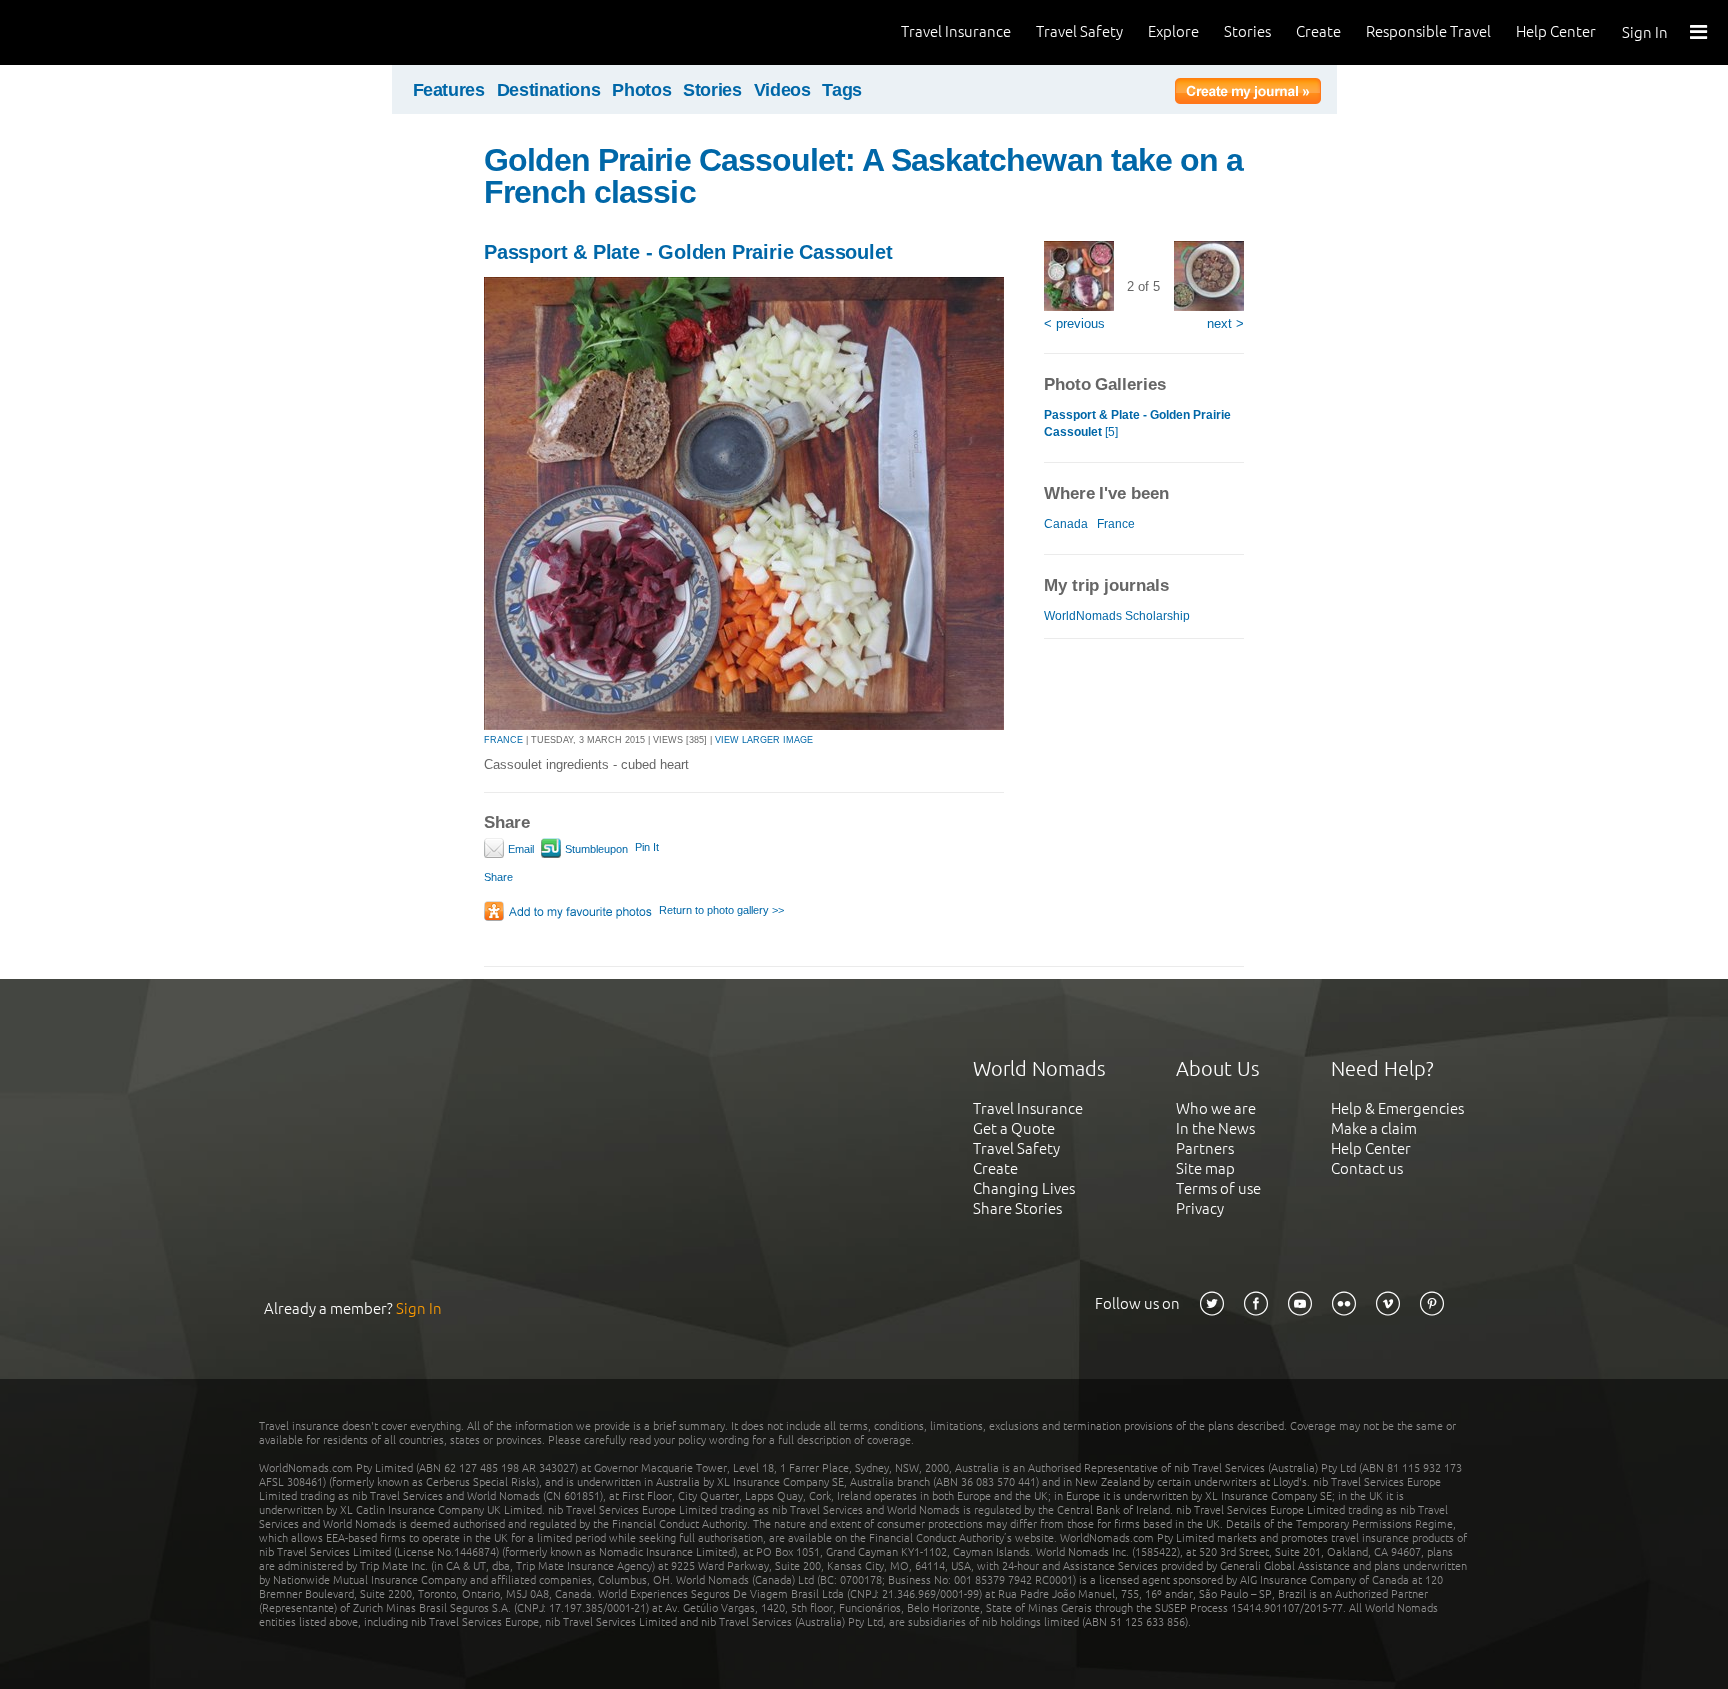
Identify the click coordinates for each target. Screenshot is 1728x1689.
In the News (1215, 1128)
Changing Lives (1024, 1188)
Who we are (1216, 1108)
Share (498, 877)
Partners (1205, 1148)
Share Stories (1017, 1208)
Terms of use (1218, 1188)
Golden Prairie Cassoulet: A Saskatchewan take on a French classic (863, 176)
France (1116, 524)
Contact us (1367, 1168)
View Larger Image (764, 740)
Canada (1066, 524)
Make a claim (1374, 1128)
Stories (1247, 31)
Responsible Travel (1428, 31)
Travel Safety (1079, 31)
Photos (641, 90)
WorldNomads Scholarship (1117, 616)
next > (1225, 323)
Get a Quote (1014, 1128)
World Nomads (105, 32)
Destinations (549, 90)
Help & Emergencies (1397, 1108)
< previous (1074, 323)
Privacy (1200, 1208)
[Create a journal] (1248, 94)
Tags (842, 90)
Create (1318, 31)
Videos (782, 90)
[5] (1137, 423)
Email (519, 849)
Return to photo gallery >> (721, 910)
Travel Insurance (956, 31)
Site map (1205, 1168)
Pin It (647, 847)
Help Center (1556, 31)
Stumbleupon (595, 849)
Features (449, 90)
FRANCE (503, 740)
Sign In (1645, 32)
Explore (1173, 31)
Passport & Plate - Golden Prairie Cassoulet (688, 252)
